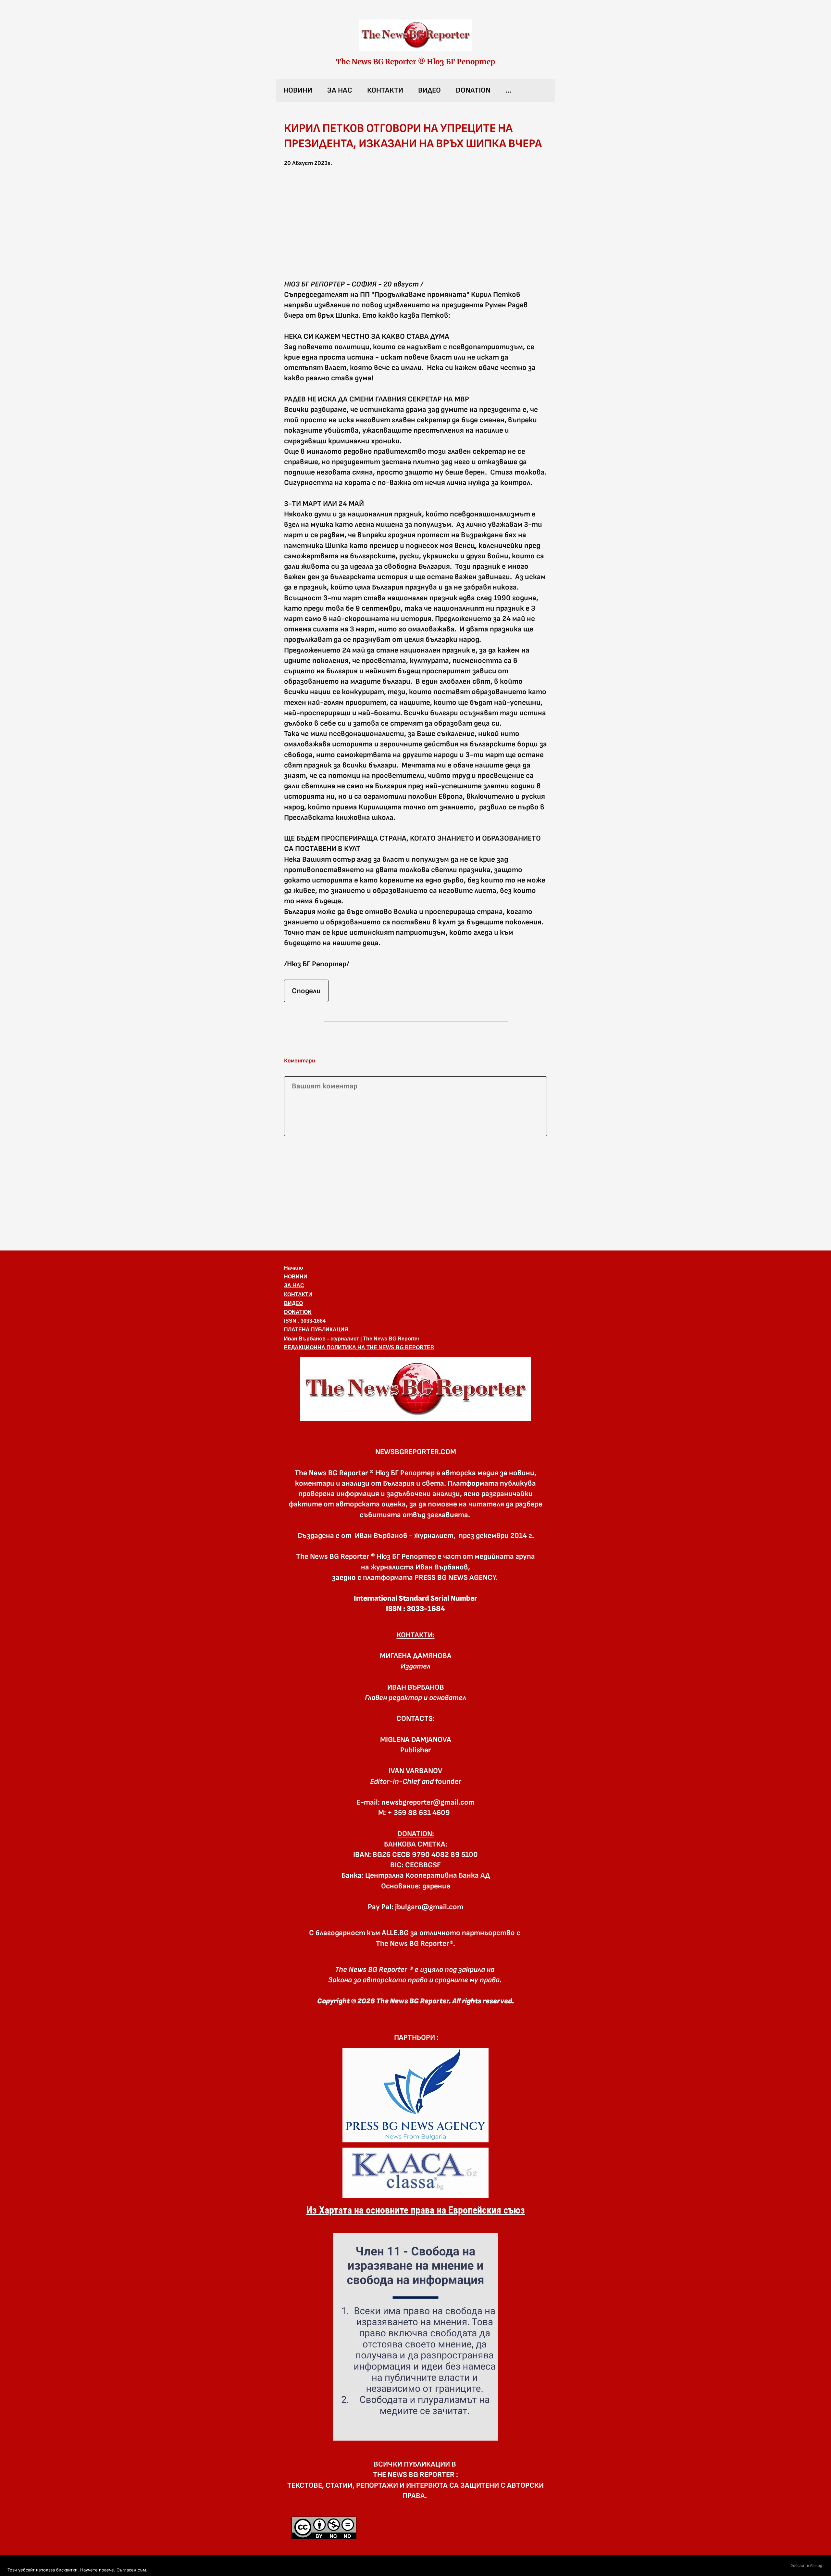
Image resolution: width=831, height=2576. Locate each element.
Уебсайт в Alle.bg (806, 2566)
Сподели (306, 991)
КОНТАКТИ (385, 90)
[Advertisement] (415, 1192)
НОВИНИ (298, 90)
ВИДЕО (429, 90)
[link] (415, 35)
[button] (415, 227)
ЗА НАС (340, 90)
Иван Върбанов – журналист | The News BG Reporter (352, 1339)
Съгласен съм (131, 2570)
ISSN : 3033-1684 (305, 1321)
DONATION (473, 90)
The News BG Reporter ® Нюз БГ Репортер (415, 62)
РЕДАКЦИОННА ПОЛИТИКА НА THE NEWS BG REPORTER (359, 1347)
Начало (294, 1268)
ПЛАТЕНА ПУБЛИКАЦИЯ (316, 1330)
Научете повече (97, 2570)
